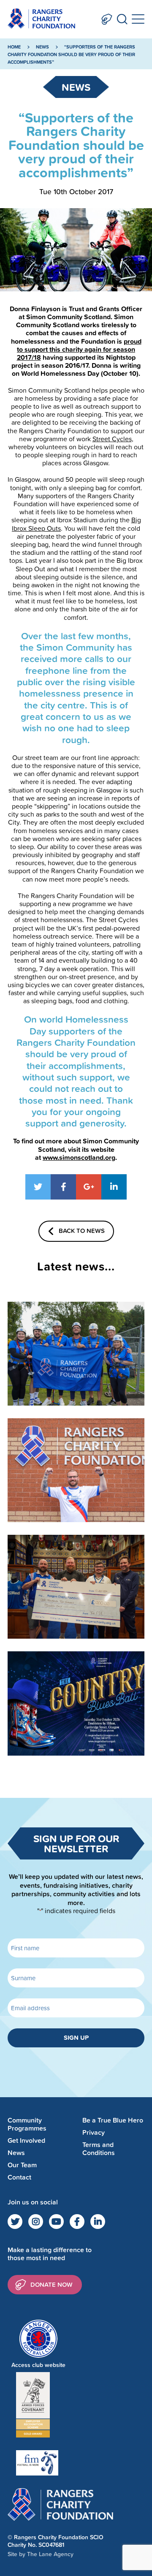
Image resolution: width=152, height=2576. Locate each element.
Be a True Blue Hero (113, 2120)
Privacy (94, 2132)
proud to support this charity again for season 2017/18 (79, 349)
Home (14, 47)
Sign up (76, 2037)
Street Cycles (112, 439)
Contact (19, 2177)
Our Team (22, 2165)
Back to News (82, 1231)
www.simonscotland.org (79, 1158)
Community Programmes (27, 2124)
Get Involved (26, 2140)
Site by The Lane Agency (41, 2554)
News (42, 47)
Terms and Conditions (99, 2149)
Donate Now (107, 19)
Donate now (52, 2284)
